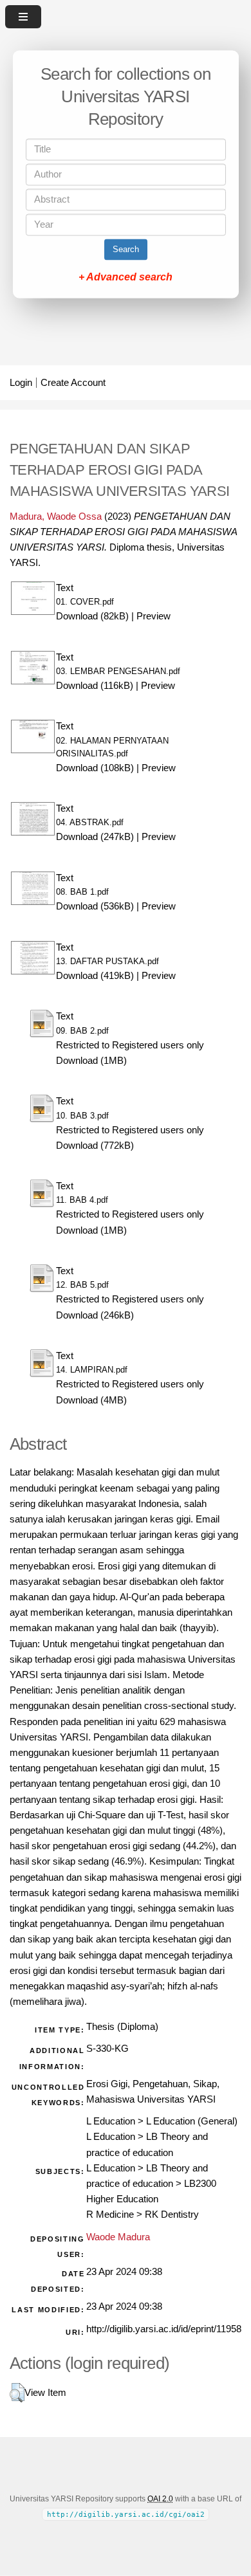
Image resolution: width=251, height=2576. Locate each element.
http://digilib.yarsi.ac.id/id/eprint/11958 (164, 2329)
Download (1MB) (91, 1061)
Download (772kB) (95, 1146)
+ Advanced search (126, 278)
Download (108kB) (95, 768)
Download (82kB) (92, 616)
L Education (111, 2121)
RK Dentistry (172, 2215)
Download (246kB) (95, 1315)
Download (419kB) (95, 976)
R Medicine (110, 2215)
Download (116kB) (95, 686)
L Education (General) (192, 2121)
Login (21, 383)
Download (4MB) (91, 1400)
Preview (153, 616)
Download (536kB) (95, 906)
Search (126, 250)
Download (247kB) (95, 837)
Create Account (73, 383)
